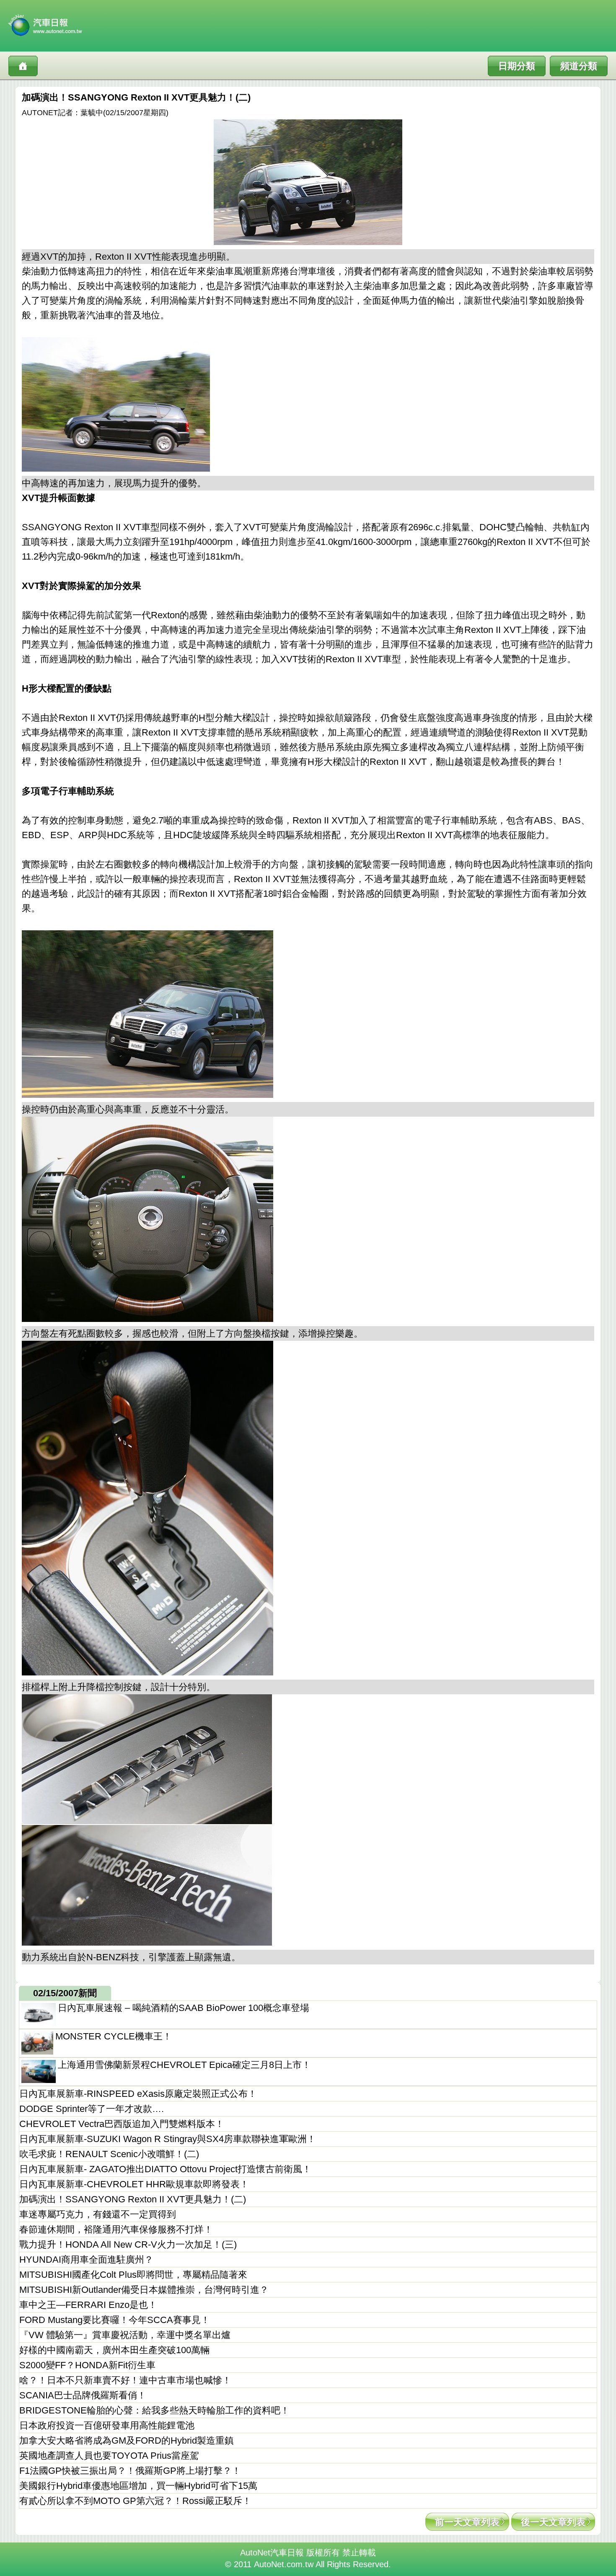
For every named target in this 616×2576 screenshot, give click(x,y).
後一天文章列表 (553, 2522)
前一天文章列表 (467, 2522)
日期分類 (517, 66)
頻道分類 (579, 66)
